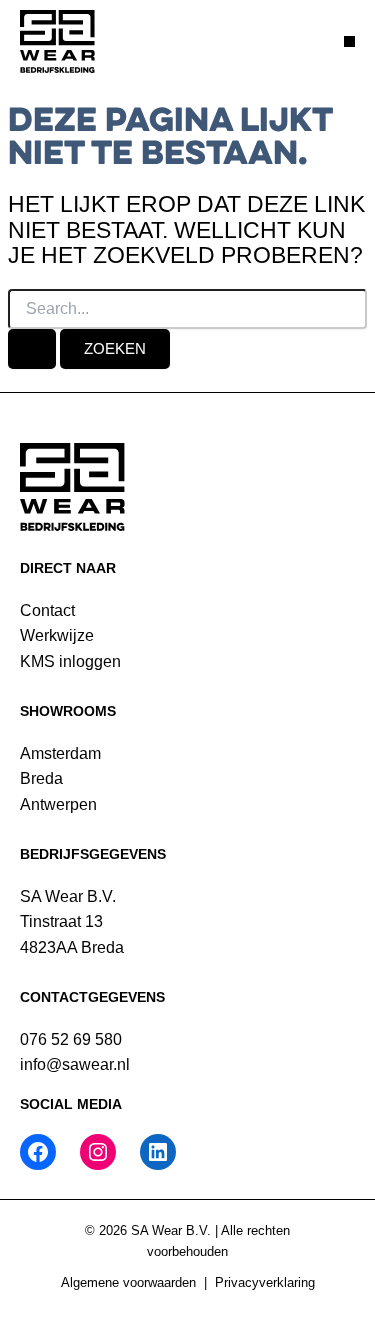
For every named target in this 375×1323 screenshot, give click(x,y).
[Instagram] (98, 1152)
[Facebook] (38, 1152)
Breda (41, 778)
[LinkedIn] (158, 1152)
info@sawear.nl (75, 1064)
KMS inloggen (70, 661)
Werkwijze (57, 635)
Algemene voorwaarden (128, 1282)
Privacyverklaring (265, 1282)
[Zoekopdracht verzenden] (32, 349)
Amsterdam (60, 753)
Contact (47, 610)
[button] (349, 41)
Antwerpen (58, 804)
